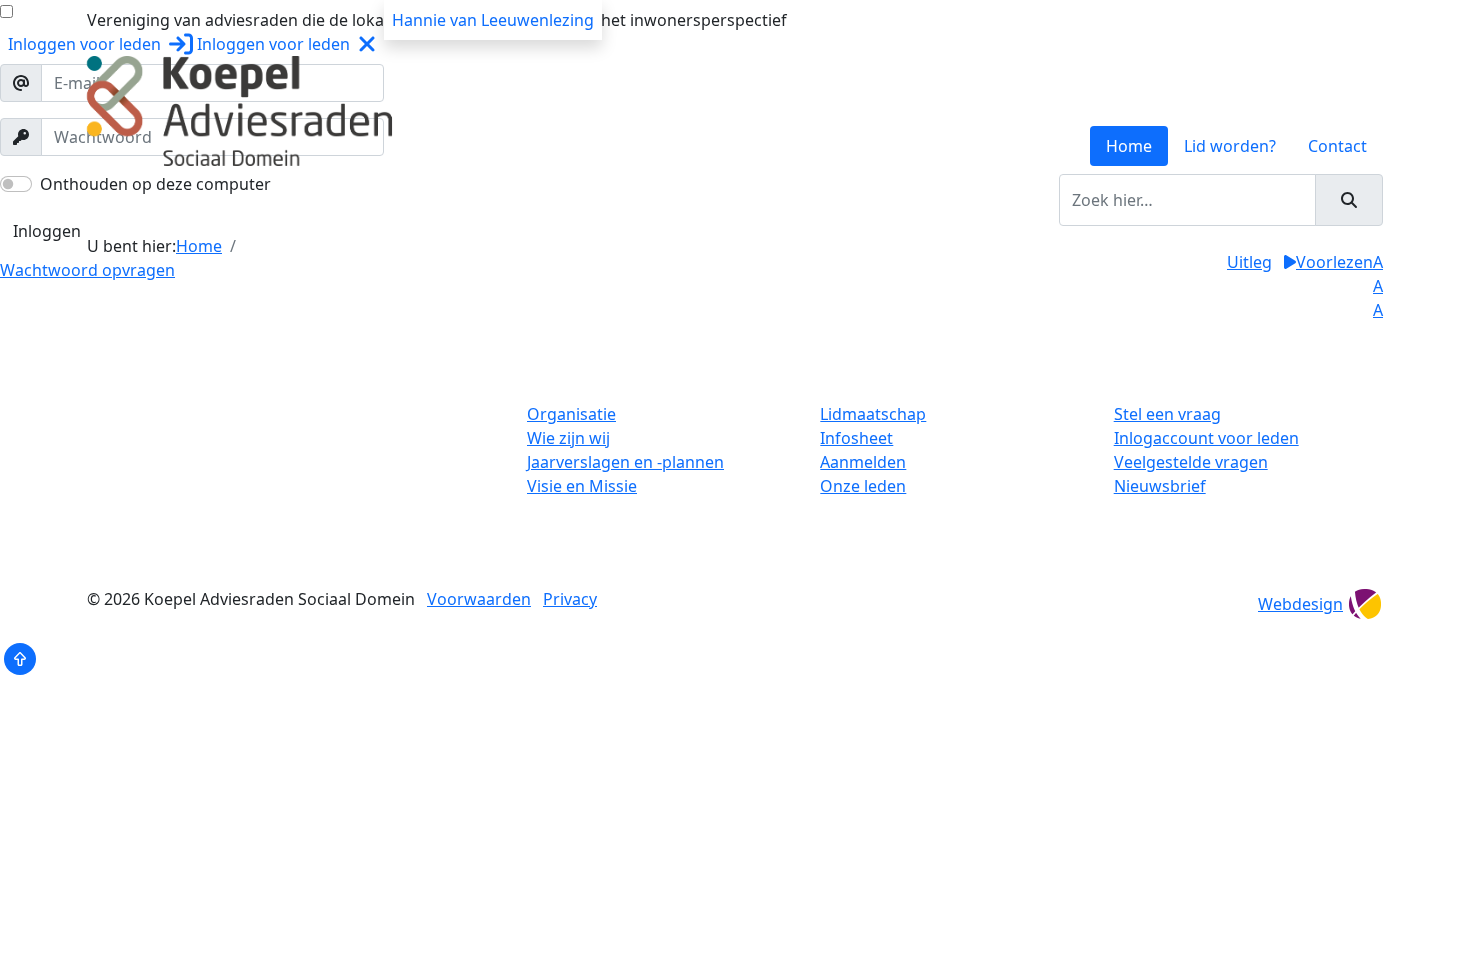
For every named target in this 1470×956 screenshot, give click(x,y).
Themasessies (579, 200)
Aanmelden (863, 462)
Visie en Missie (582, 486)
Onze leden (863, 486)
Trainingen (270, 200)
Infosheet (856, 438)
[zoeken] (1349, 200)
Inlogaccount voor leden (1206, 438)
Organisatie (571, 414)
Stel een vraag (1167, 414)
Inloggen (47, 231)
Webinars (684, 200)
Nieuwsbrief (1160, 486)
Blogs (757, 200)
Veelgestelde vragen (1191, 462)
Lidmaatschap (873, 414)
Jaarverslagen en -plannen (625, 462)
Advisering (470, 200)
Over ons (179, 200)
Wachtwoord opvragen (87, 270)
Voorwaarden (479, 599)
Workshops (370, 200)
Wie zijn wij (568, 438)
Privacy (570, 599)
